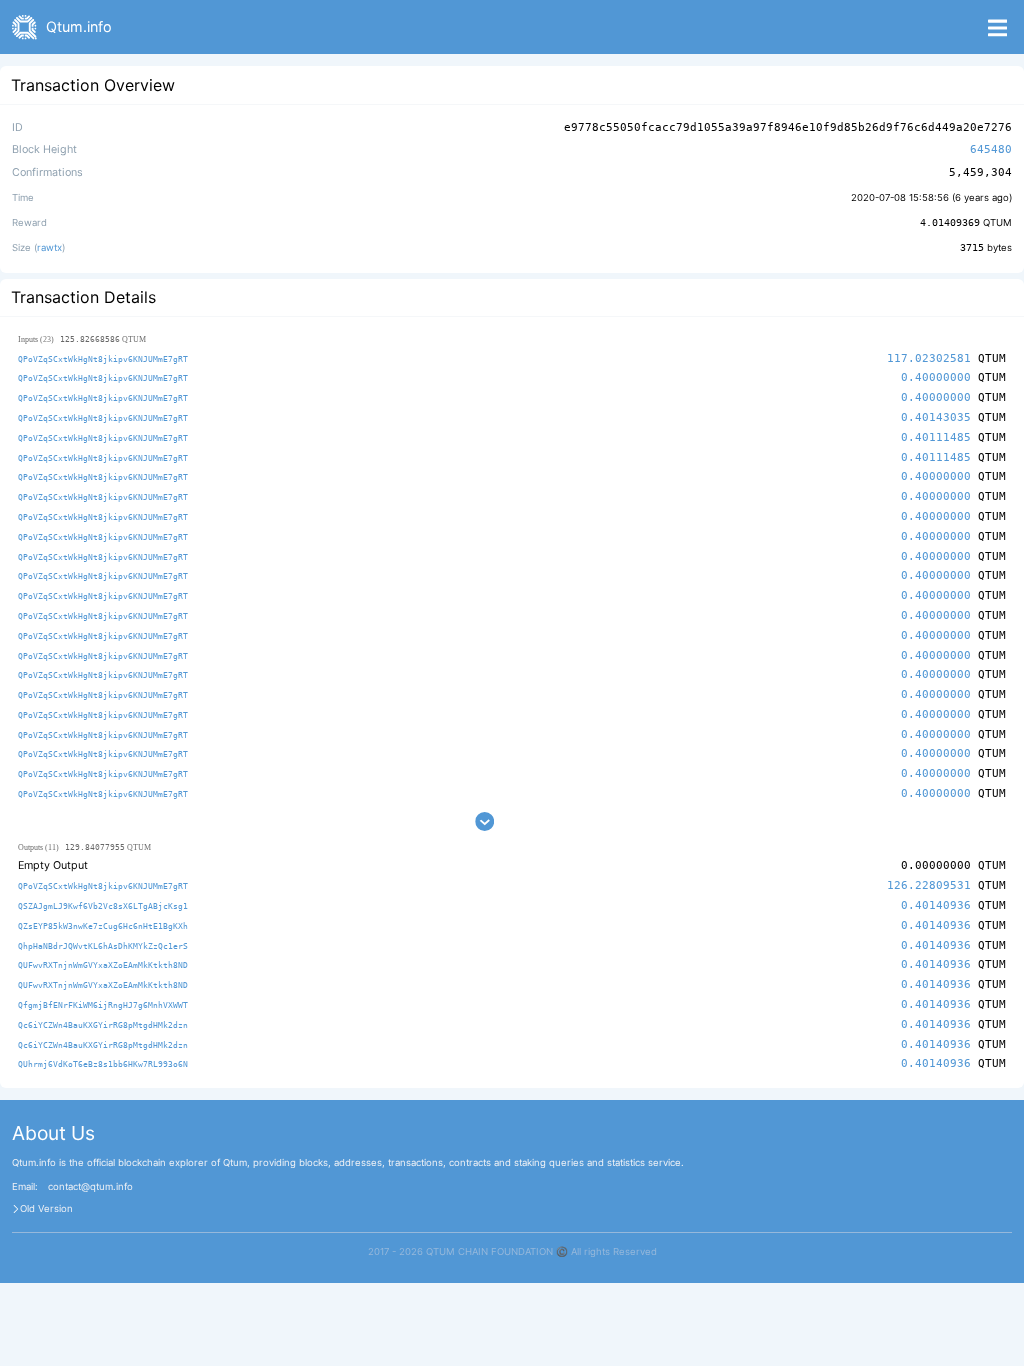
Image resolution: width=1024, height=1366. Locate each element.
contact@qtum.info (90, 1187)
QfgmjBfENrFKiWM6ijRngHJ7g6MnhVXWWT (103, 1005)
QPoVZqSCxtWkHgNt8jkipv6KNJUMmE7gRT (103, 359)
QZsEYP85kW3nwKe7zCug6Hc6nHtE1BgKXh (103, 926)
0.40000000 (936, 377)
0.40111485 (936, 437)
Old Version (46, 1209)
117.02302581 (929, 358)
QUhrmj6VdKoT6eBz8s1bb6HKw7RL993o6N (103, 1064)
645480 (991, 149)
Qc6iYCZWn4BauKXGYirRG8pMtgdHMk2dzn (103, 1025)
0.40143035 (936, 417)
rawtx (49, 247)
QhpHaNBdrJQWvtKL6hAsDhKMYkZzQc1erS (103, 946)
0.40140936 (936, 905)
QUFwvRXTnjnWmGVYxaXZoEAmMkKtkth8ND (103, 965)
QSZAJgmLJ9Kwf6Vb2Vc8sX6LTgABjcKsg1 (103, 906)
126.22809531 (929, 885)
